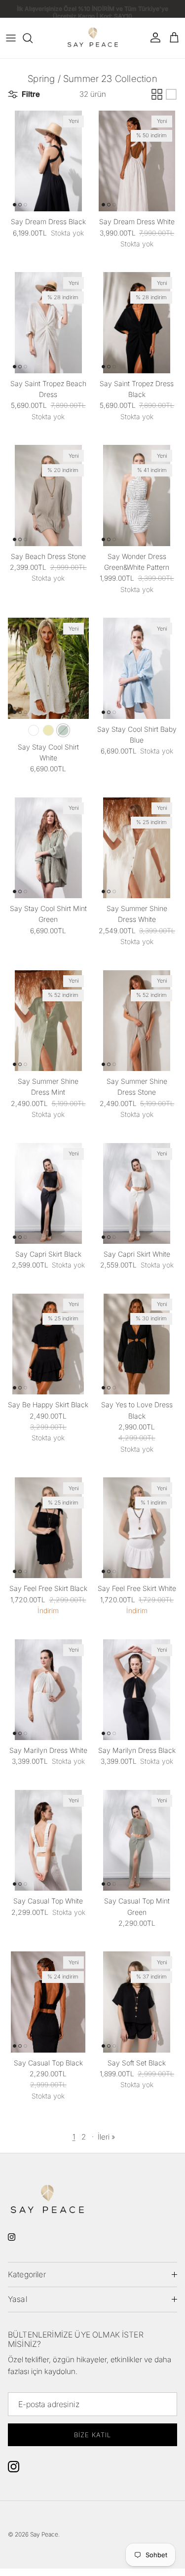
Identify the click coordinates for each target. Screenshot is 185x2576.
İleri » (106, 2137)
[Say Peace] (93, 38)
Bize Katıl (92, 2435)
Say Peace (44, 2534)
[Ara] (33, 38)
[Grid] (157, 94)
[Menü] (11, 38)
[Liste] (171, 94)
